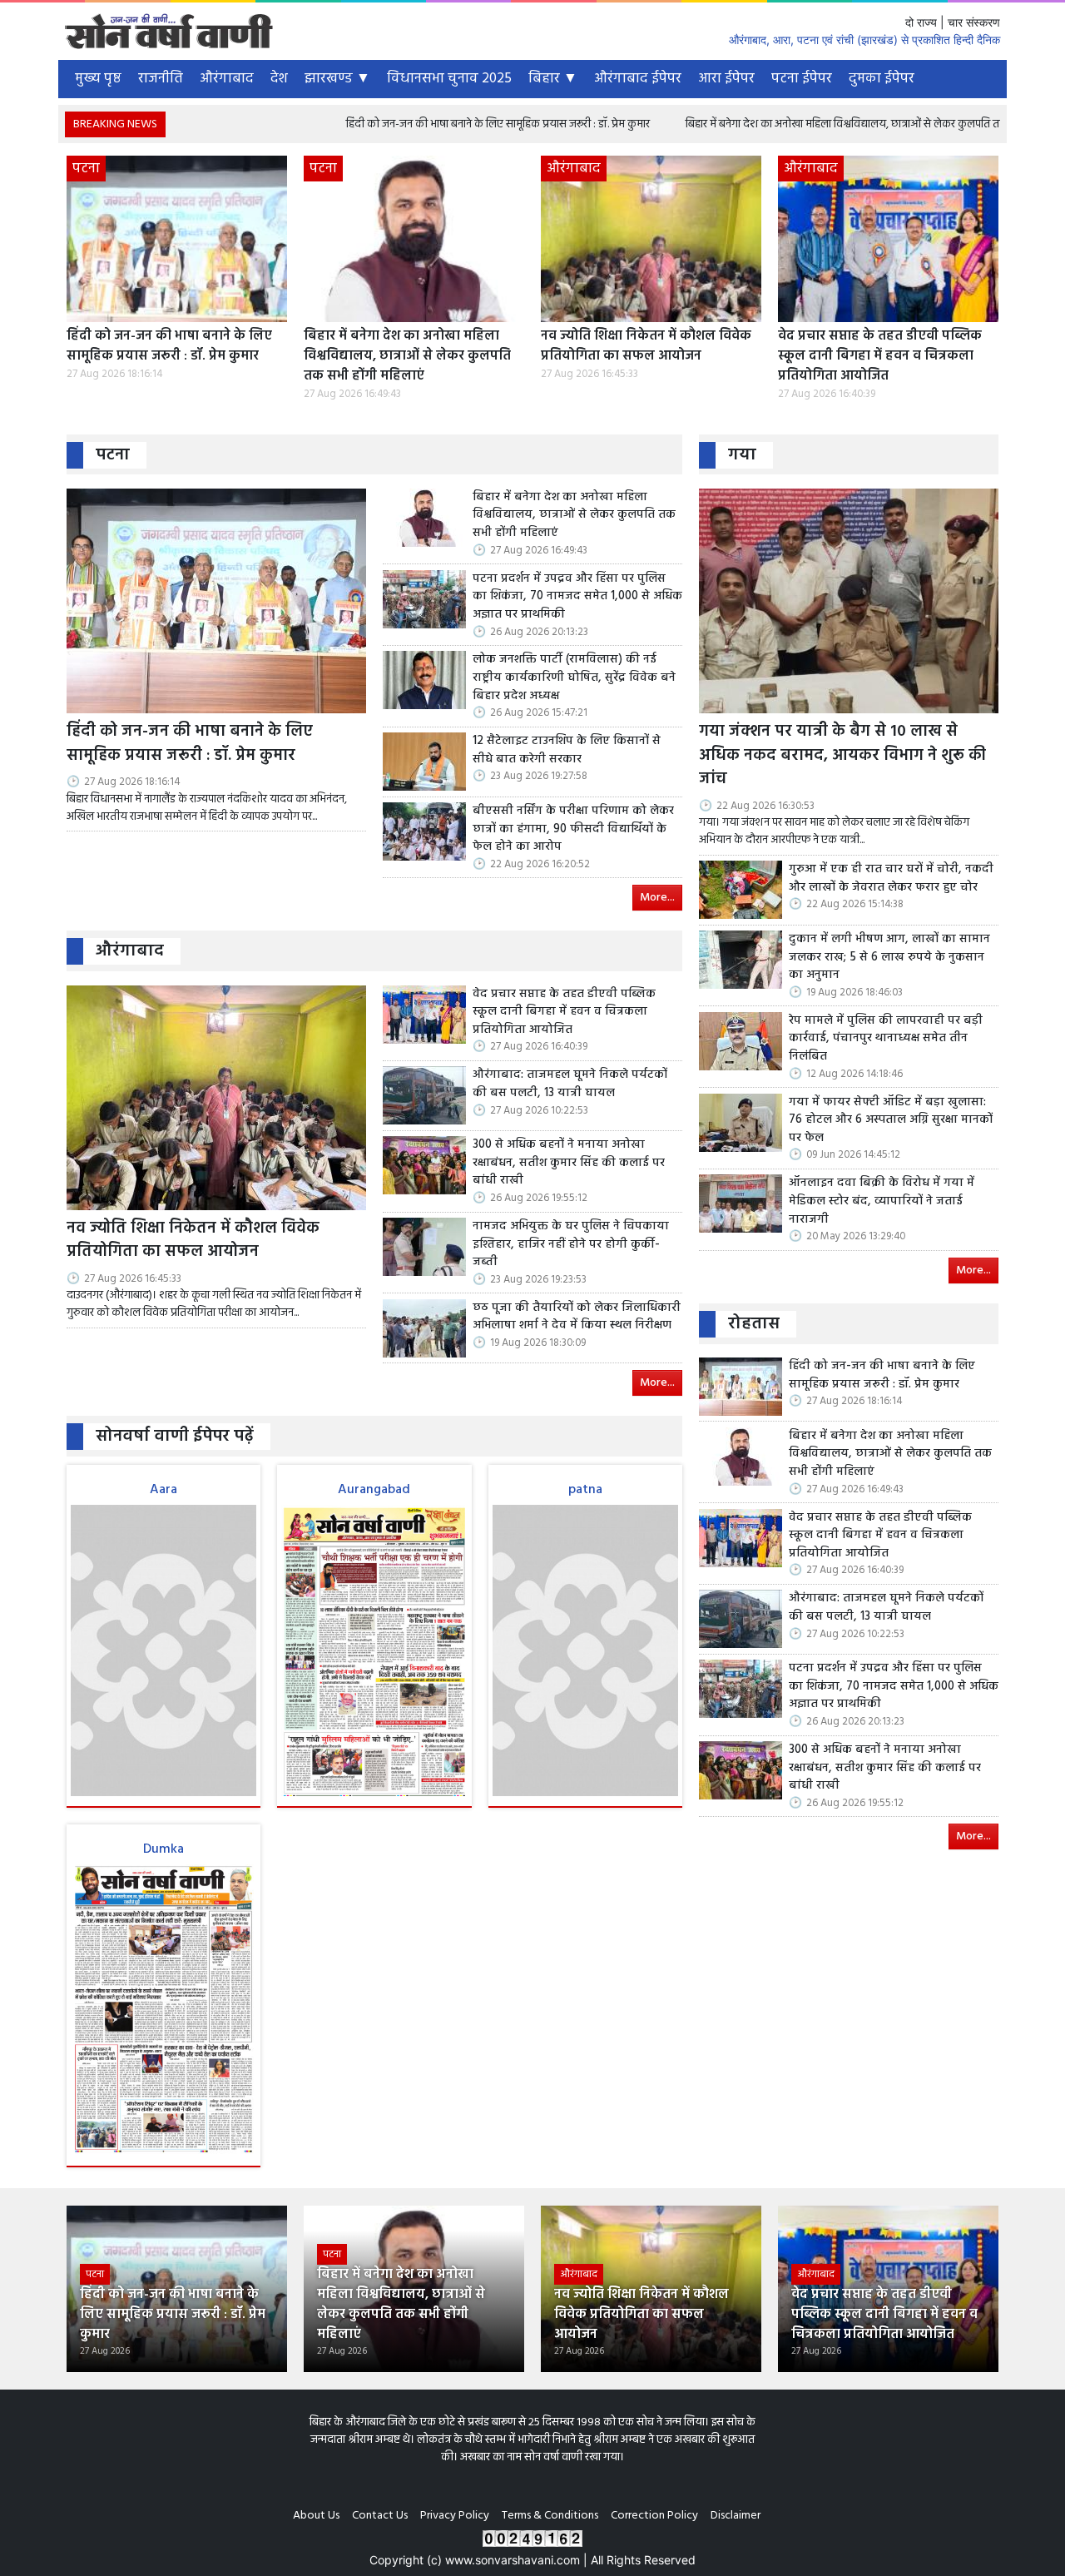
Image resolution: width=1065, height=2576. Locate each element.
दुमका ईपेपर (882, 79)
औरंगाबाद (227, 79)
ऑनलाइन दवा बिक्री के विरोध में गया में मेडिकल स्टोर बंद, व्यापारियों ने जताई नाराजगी (882, 1201)
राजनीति (161, 79)
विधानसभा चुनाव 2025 (449, 79)
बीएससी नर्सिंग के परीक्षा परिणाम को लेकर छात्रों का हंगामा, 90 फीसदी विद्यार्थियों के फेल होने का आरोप (573, 829)
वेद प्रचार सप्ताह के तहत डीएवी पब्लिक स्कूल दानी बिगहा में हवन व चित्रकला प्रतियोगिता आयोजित (880, 356)
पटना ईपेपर (802, 79)
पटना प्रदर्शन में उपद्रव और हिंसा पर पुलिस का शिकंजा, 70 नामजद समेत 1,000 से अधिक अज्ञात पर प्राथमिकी (577, 597)
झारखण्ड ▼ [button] (337, 79)
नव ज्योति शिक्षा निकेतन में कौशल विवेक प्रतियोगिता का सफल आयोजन (646, 346)
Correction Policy (654, 2516)
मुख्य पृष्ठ (98, 79)
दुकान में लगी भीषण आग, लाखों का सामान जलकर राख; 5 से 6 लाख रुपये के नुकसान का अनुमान (889, 958)
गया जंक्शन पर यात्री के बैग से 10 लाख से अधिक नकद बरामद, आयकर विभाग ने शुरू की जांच (842, 756)
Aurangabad (374, 1490)
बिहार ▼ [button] (553, 79)
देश (279, 79)
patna (585, 1490)
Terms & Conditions (550, 2516)
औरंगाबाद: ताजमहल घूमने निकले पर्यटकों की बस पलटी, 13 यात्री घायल (570, 1084)
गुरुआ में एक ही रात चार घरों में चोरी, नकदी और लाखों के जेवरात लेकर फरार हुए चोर (891, 879)
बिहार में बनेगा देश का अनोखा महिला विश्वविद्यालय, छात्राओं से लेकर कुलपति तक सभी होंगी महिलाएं (779, 124)
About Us (316, 2516)
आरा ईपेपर (726, 79)
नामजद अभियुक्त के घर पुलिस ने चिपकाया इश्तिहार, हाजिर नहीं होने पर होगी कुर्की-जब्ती (571, 1245)
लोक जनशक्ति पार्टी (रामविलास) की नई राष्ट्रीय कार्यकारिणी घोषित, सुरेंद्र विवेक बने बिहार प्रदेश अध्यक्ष (574, 678)
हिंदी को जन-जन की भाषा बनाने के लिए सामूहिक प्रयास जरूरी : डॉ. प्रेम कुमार (392, 124)
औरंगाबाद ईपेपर (638, 79)
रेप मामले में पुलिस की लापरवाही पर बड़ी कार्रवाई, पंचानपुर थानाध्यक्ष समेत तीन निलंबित (886, 1039)
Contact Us (380, 2516)
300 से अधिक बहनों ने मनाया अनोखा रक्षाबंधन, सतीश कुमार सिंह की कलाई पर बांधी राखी (569, 1163)
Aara (163, 1490)
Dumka (163, 1849)
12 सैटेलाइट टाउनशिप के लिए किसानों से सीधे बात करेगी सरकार (567, 750)
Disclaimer (736, 2516)
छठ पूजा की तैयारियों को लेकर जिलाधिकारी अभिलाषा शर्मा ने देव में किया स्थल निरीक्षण (577, 1317)
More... (657, 898)
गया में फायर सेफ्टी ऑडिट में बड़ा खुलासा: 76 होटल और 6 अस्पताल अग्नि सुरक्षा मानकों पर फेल (891, 1121)
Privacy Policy (455, 2516)
